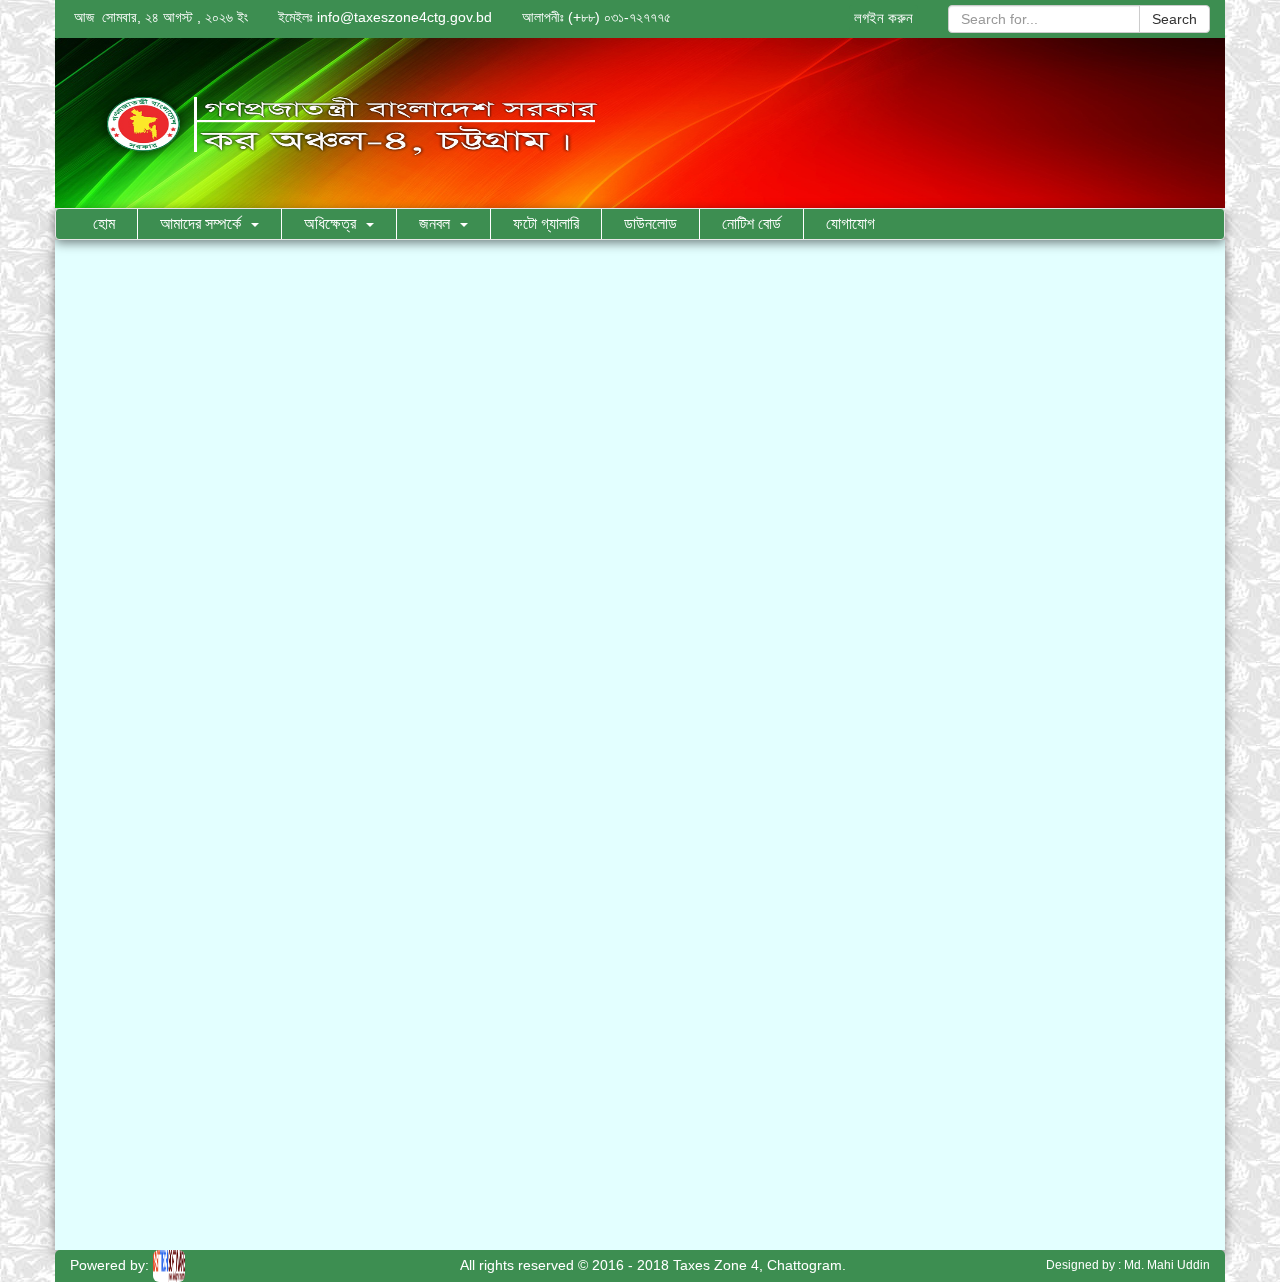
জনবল (434, 223)
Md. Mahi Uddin (1167, 1265)
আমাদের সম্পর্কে (200, 223)
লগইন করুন (883, 17)
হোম (104, 223)
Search (1174, 19)
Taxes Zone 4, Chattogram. (759, 1265)
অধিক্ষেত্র (330, 223)
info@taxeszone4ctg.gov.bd (404, 17)
